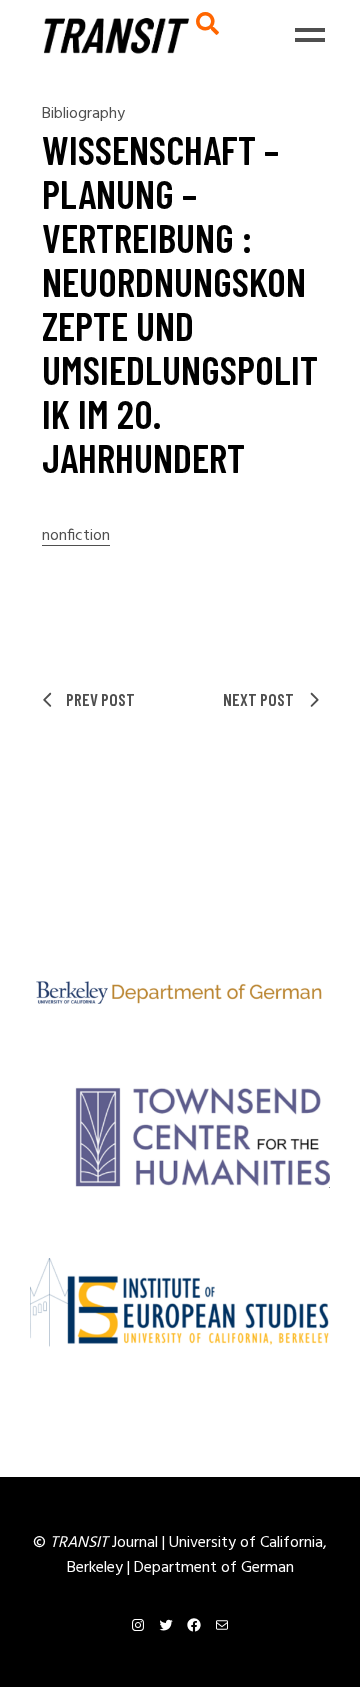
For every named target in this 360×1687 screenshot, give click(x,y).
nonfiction (76, 536)
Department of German (214, 1568)
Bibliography (83, 114)
